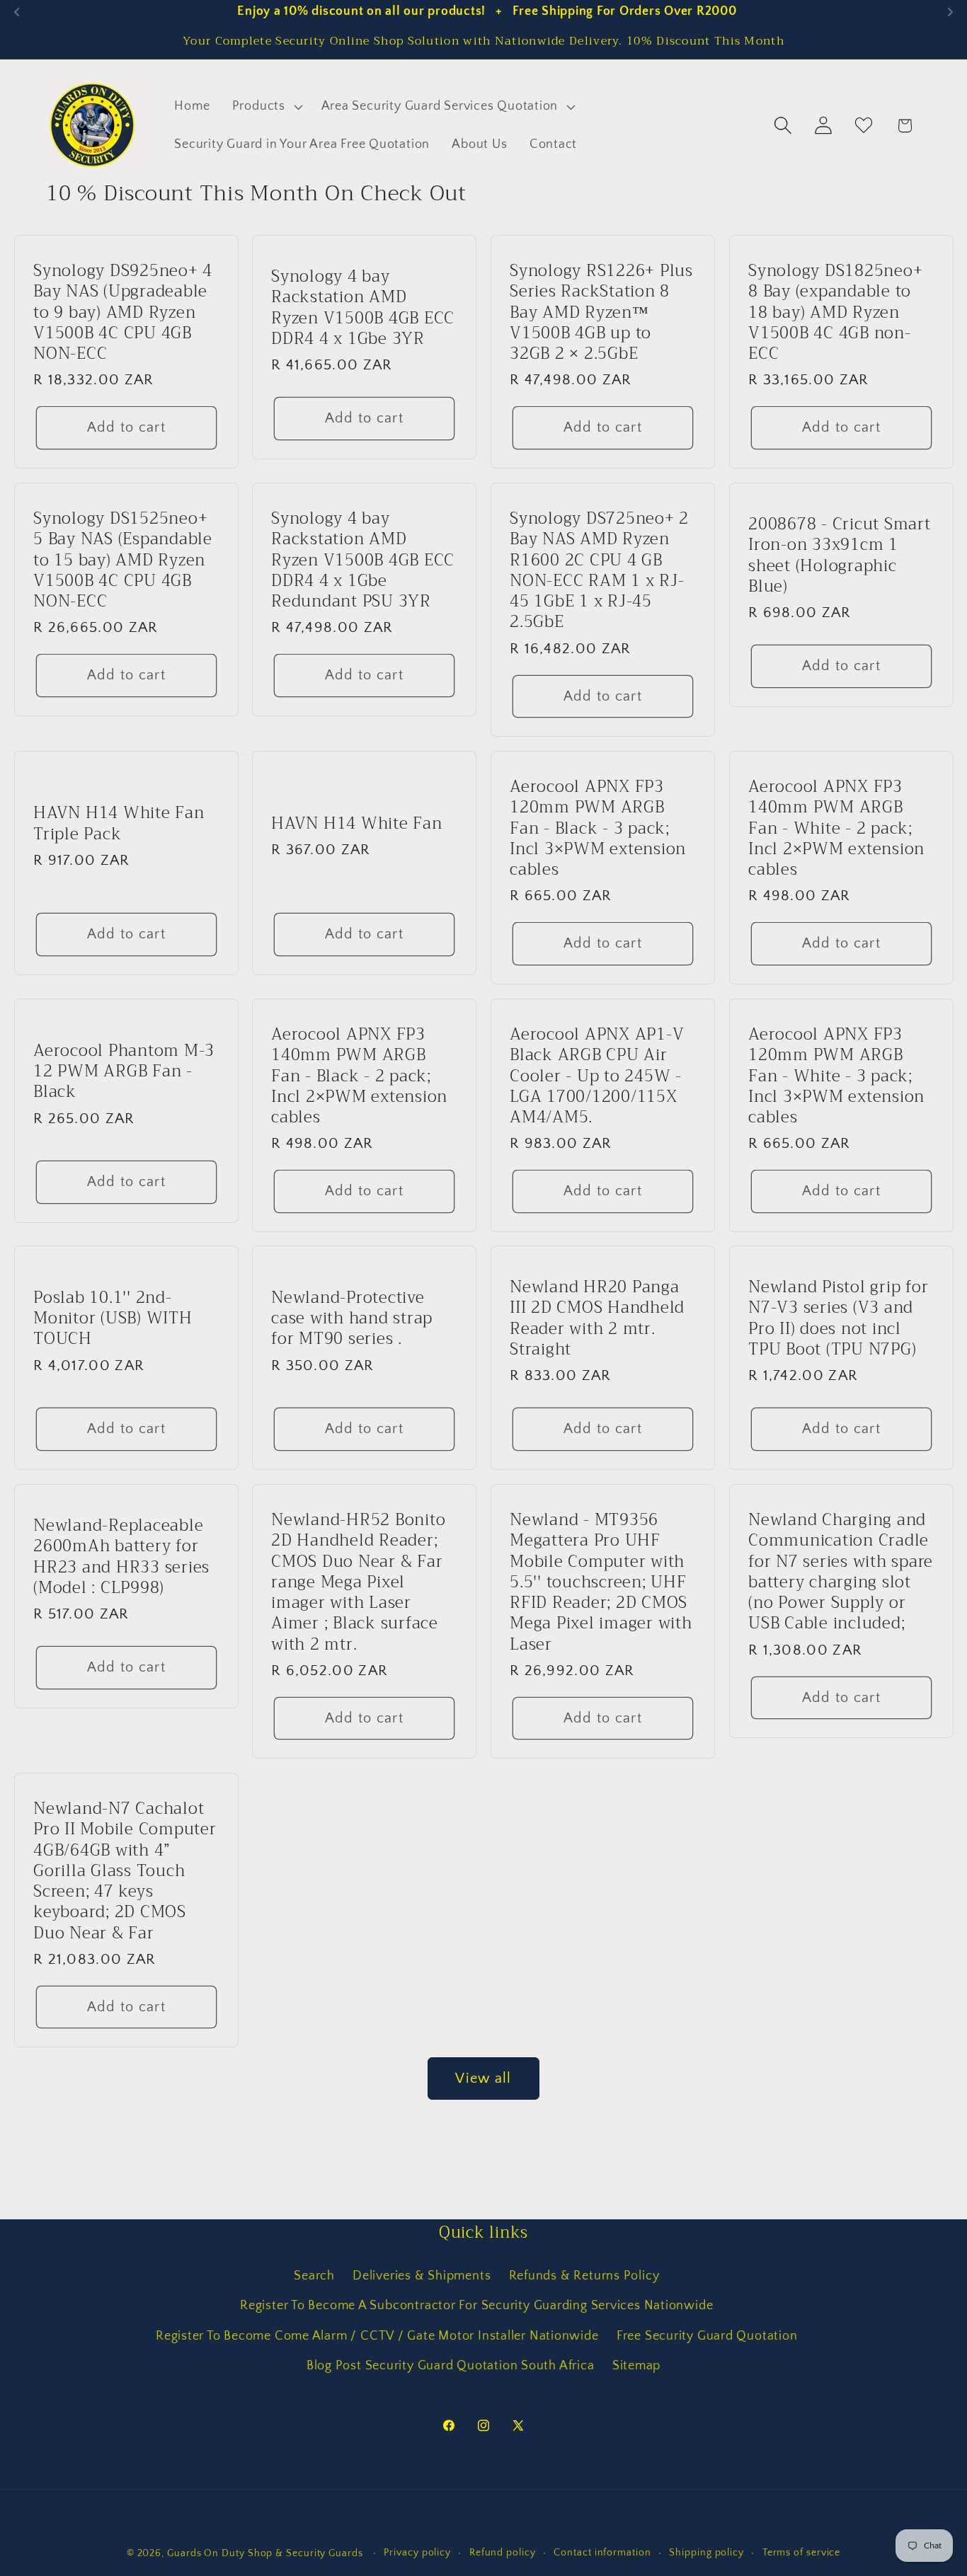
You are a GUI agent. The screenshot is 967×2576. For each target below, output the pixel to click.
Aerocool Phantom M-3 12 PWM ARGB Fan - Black (124, 1071)
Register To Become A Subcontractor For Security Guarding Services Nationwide (476, 2306)
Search (314, 2275)
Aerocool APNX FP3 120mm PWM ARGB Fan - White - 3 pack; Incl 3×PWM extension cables (836, 1076)
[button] (265, 107)
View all (483, 2078)
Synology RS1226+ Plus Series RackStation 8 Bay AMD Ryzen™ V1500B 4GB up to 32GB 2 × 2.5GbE (601, 312)
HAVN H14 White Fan (357, 823)
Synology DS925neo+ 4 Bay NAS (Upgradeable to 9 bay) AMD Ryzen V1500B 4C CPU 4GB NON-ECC (123, 312)
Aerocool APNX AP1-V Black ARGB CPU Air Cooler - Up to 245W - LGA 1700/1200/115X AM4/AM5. (597, 1076)
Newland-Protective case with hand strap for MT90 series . (352, 1318)
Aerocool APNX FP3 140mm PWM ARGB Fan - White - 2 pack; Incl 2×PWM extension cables (836, 828)
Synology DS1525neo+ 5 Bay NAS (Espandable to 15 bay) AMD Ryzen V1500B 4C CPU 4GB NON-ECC (123, 560)
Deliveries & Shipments (422, 2275)
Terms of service (802, 2553)
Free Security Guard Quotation (707, 2335)
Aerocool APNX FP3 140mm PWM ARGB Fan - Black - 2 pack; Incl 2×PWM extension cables (359, 1076)
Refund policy (503, 2553)
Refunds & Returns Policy (584, 2275)
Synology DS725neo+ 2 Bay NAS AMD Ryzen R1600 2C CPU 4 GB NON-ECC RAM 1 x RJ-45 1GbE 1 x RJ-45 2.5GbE (599, 570)
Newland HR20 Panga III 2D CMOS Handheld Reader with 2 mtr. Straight (597, 1319)
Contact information (602, 2553)
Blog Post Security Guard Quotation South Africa (451, 2366)
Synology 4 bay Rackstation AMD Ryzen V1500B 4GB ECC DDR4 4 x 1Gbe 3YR (363, 307)
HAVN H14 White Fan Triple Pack (119, 823)
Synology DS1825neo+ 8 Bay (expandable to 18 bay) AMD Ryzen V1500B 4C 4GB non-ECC (835, 312)
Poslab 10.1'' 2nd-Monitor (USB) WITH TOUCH (113, 1318)
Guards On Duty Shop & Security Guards (267, 2553)
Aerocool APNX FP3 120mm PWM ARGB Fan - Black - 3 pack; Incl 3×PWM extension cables (598, 828)
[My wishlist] (864, 126)
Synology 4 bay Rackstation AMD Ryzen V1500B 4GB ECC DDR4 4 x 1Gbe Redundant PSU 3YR (363, 560)
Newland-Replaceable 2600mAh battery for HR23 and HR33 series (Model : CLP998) (121, 1557)
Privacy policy (417, 2553)
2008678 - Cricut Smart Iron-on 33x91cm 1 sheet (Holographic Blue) (840, 555)
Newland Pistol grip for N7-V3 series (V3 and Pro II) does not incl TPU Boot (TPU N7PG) (838, 1319)
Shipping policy (706, 2553)
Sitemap (636, 2366)
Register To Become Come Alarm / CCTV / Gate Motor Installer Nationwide (377, 2335)
